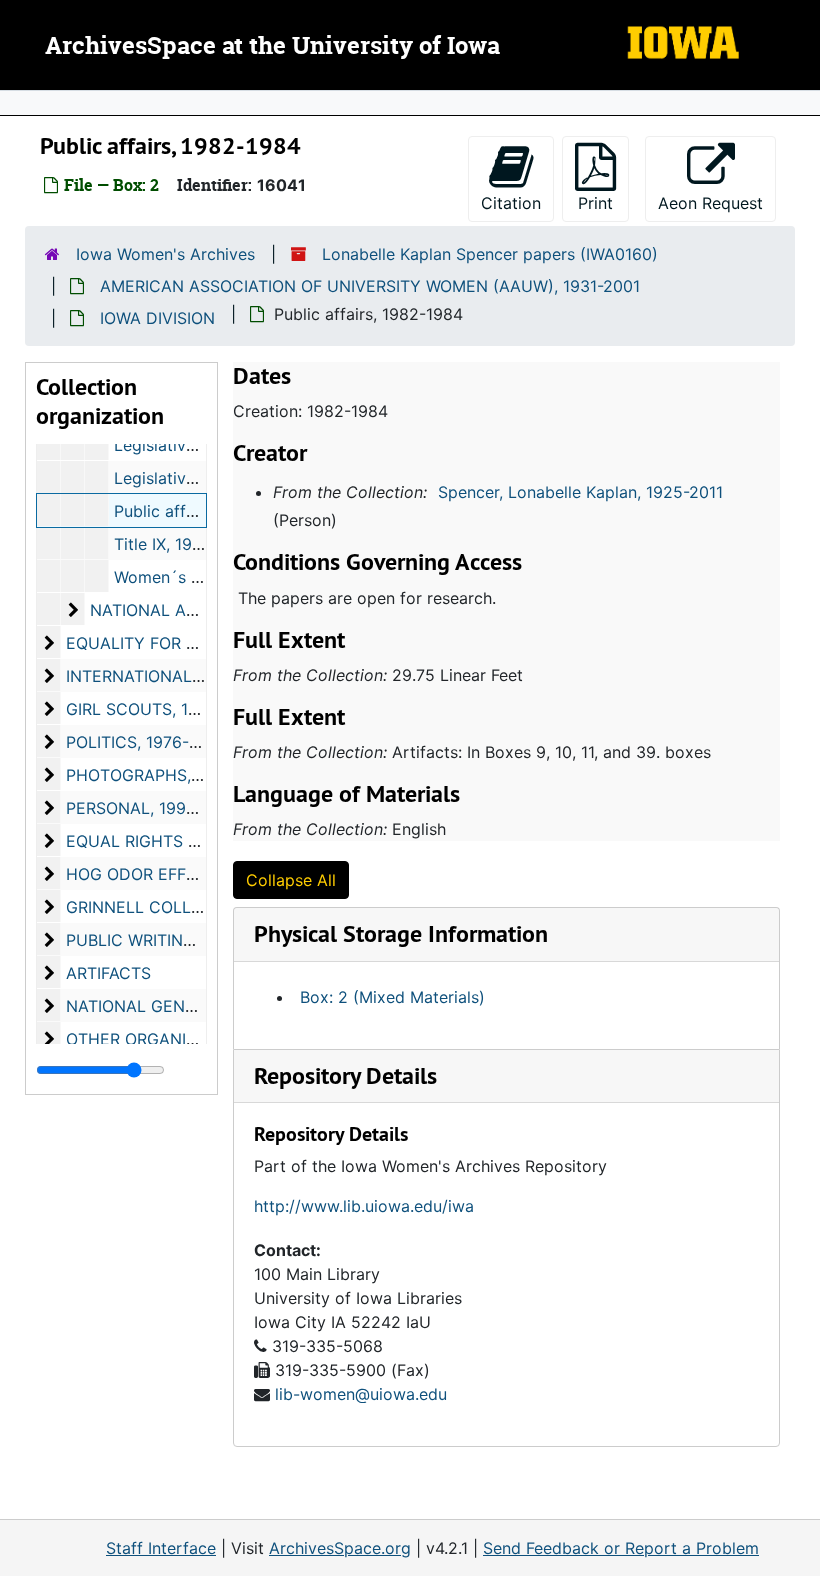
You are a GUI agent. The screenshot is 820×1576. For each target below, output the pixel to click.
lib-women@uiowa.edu (361, 1394)
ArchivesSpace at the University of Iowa (272, 47)
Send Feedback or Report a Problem (621, 1548)
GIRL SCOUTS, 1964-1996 (164, 709)
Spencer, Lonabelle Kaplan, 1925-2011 (580, 492)
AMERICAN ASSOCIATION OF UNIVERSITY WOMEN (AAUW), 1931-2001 (370, 286)
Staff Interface (161, 1548)
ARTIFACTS (108, 973)
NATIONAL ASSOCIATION (186, 610)
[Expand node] (800, 103)
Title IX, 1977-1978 (183, 544)
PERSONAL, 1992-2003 (154, 808)
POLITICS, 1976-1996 (146, 742)
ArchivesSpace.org (340, 1548)
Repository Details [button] (345, 1075)
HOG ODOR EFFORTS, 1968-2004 (193, 874)
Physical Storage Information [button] (401, 933)
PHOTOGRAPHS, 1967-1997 (170, 775)
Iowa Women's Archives (165, 254)
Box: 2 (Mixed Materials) (392, 997)
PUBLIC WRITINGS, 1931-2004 (180, 940)
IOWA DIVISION (157, 318)
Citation (511, 203)
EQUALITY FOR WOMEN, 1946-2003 (203, 643)
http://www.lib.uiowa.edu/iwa (364, 1206)
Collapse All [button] (291, 880)
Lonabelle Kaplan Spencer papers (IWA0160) (490, 254)
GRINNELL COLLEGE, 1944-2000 (190, 907)
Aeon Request (717, 202)
